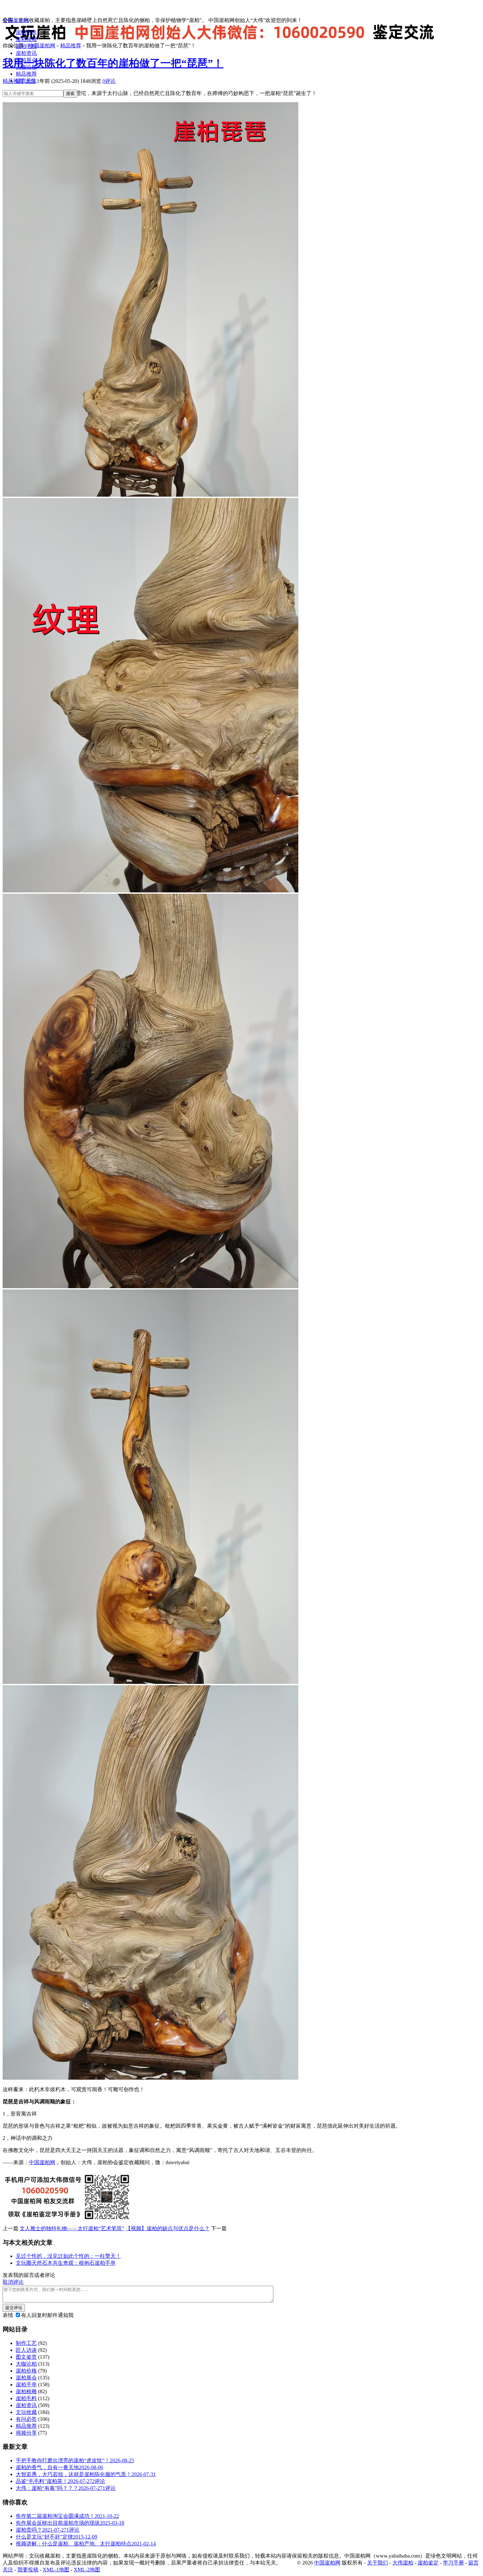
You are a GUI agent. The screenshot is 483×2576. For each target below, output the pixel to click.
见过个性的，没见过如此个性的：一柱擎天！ (68, 2256)
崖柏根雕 (26, 39)
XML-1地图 (56, 2570)
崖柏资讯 (26, 53)
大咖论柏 (26, 67)
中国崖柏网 (16, 20)
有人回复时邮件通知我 (47, 2315)
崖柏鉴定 (428, 2563)
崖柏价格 (26, 2371)
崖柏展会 (26, 60)
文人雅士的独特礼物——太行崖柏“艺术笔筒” (72, 2228)
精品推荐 (26, 74)
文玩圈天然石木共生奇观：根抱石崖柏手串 (66, 2263)
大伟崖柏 (403, 2563)
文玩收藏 (26, 2412)
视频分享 (26, 2433)
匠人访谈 (26, 2350)
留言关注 (26, 81)
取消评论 (13, 2282)
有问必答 (26, 2419)
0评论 (109, 81)
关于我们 (378, 2563)
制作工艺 (26, 2343)
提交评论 (14, 2308)
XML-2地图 (87, 2570)
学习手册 (453, 2563)
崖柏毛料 (26, 46)
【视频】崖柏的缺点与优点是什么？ (168, 2228)
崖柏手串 (26, 32)
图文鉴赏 (26, 2357)
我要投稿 (28, 2570)
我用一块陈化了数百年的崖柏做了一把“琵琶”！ (113, 63)
